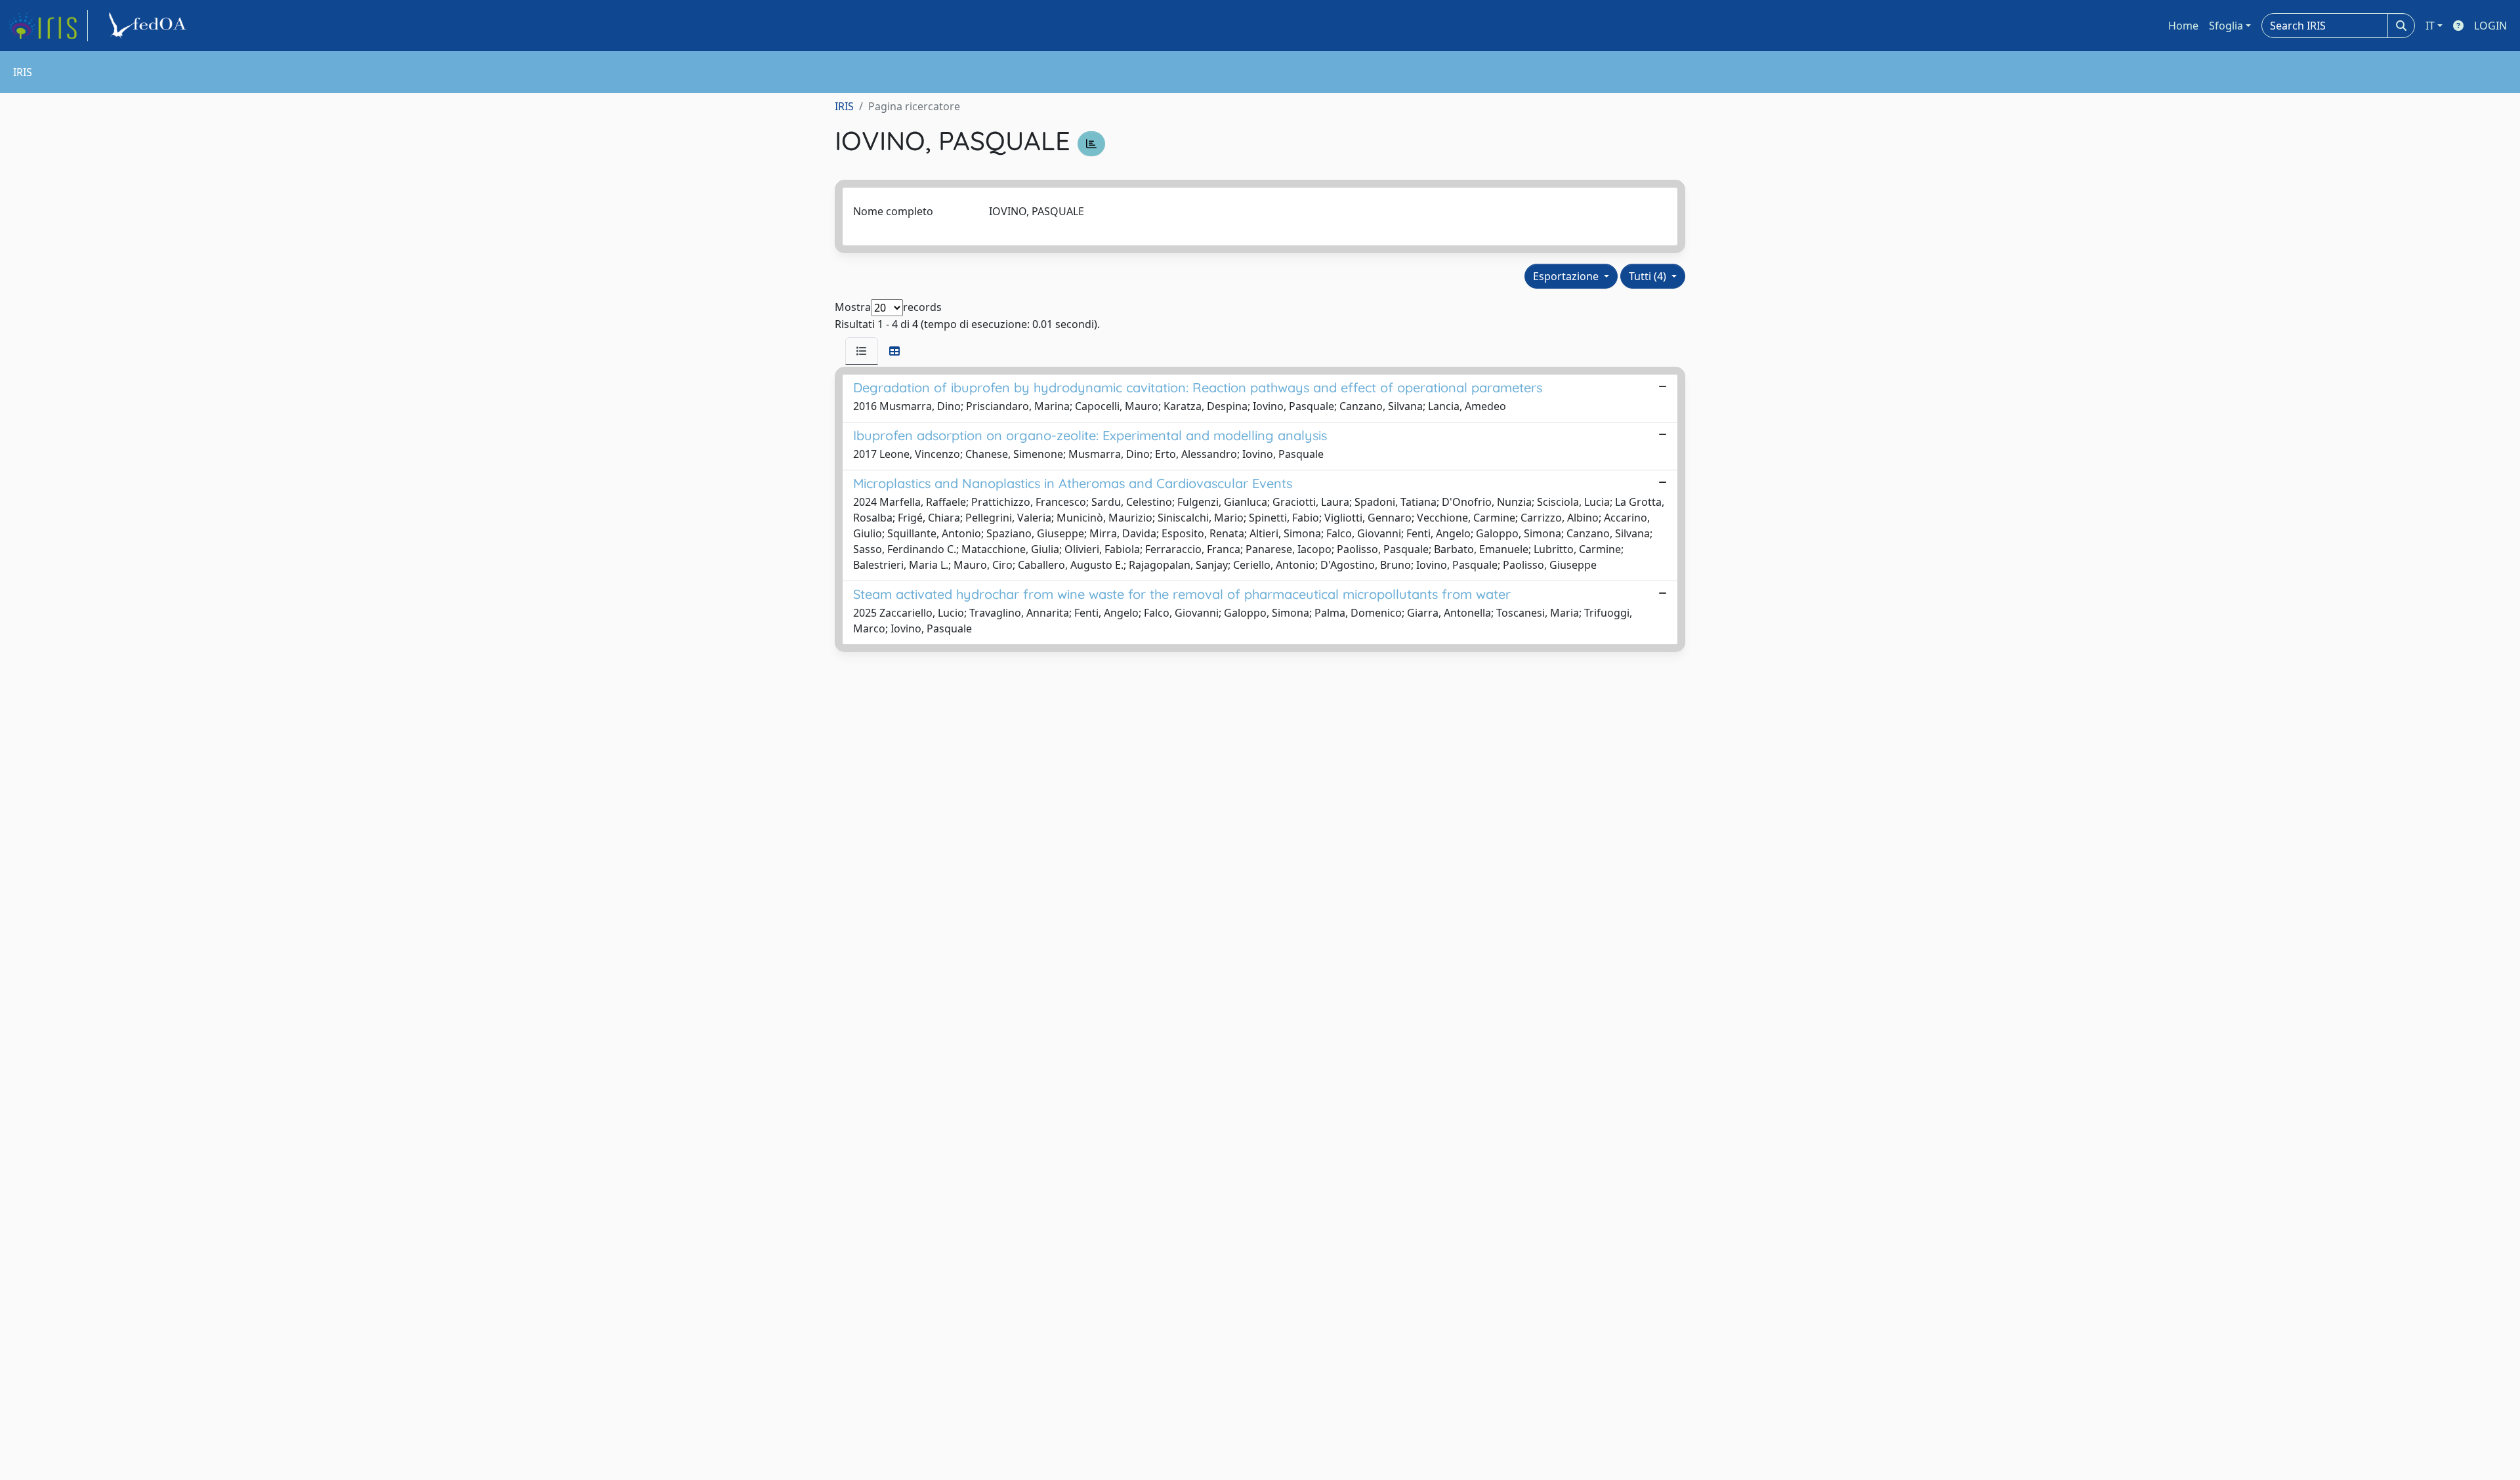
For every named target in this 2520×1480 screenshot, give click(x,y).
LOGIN (2490, 26)
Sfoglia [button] (2226, 26)
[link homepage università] (150, 26)
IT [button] (2430, 26)
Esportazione (1567, 276)
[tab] (862, 351)
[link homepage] (48, 26)
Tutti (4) (1649, 276)
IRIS (844, 106)
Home (2183, 26)
